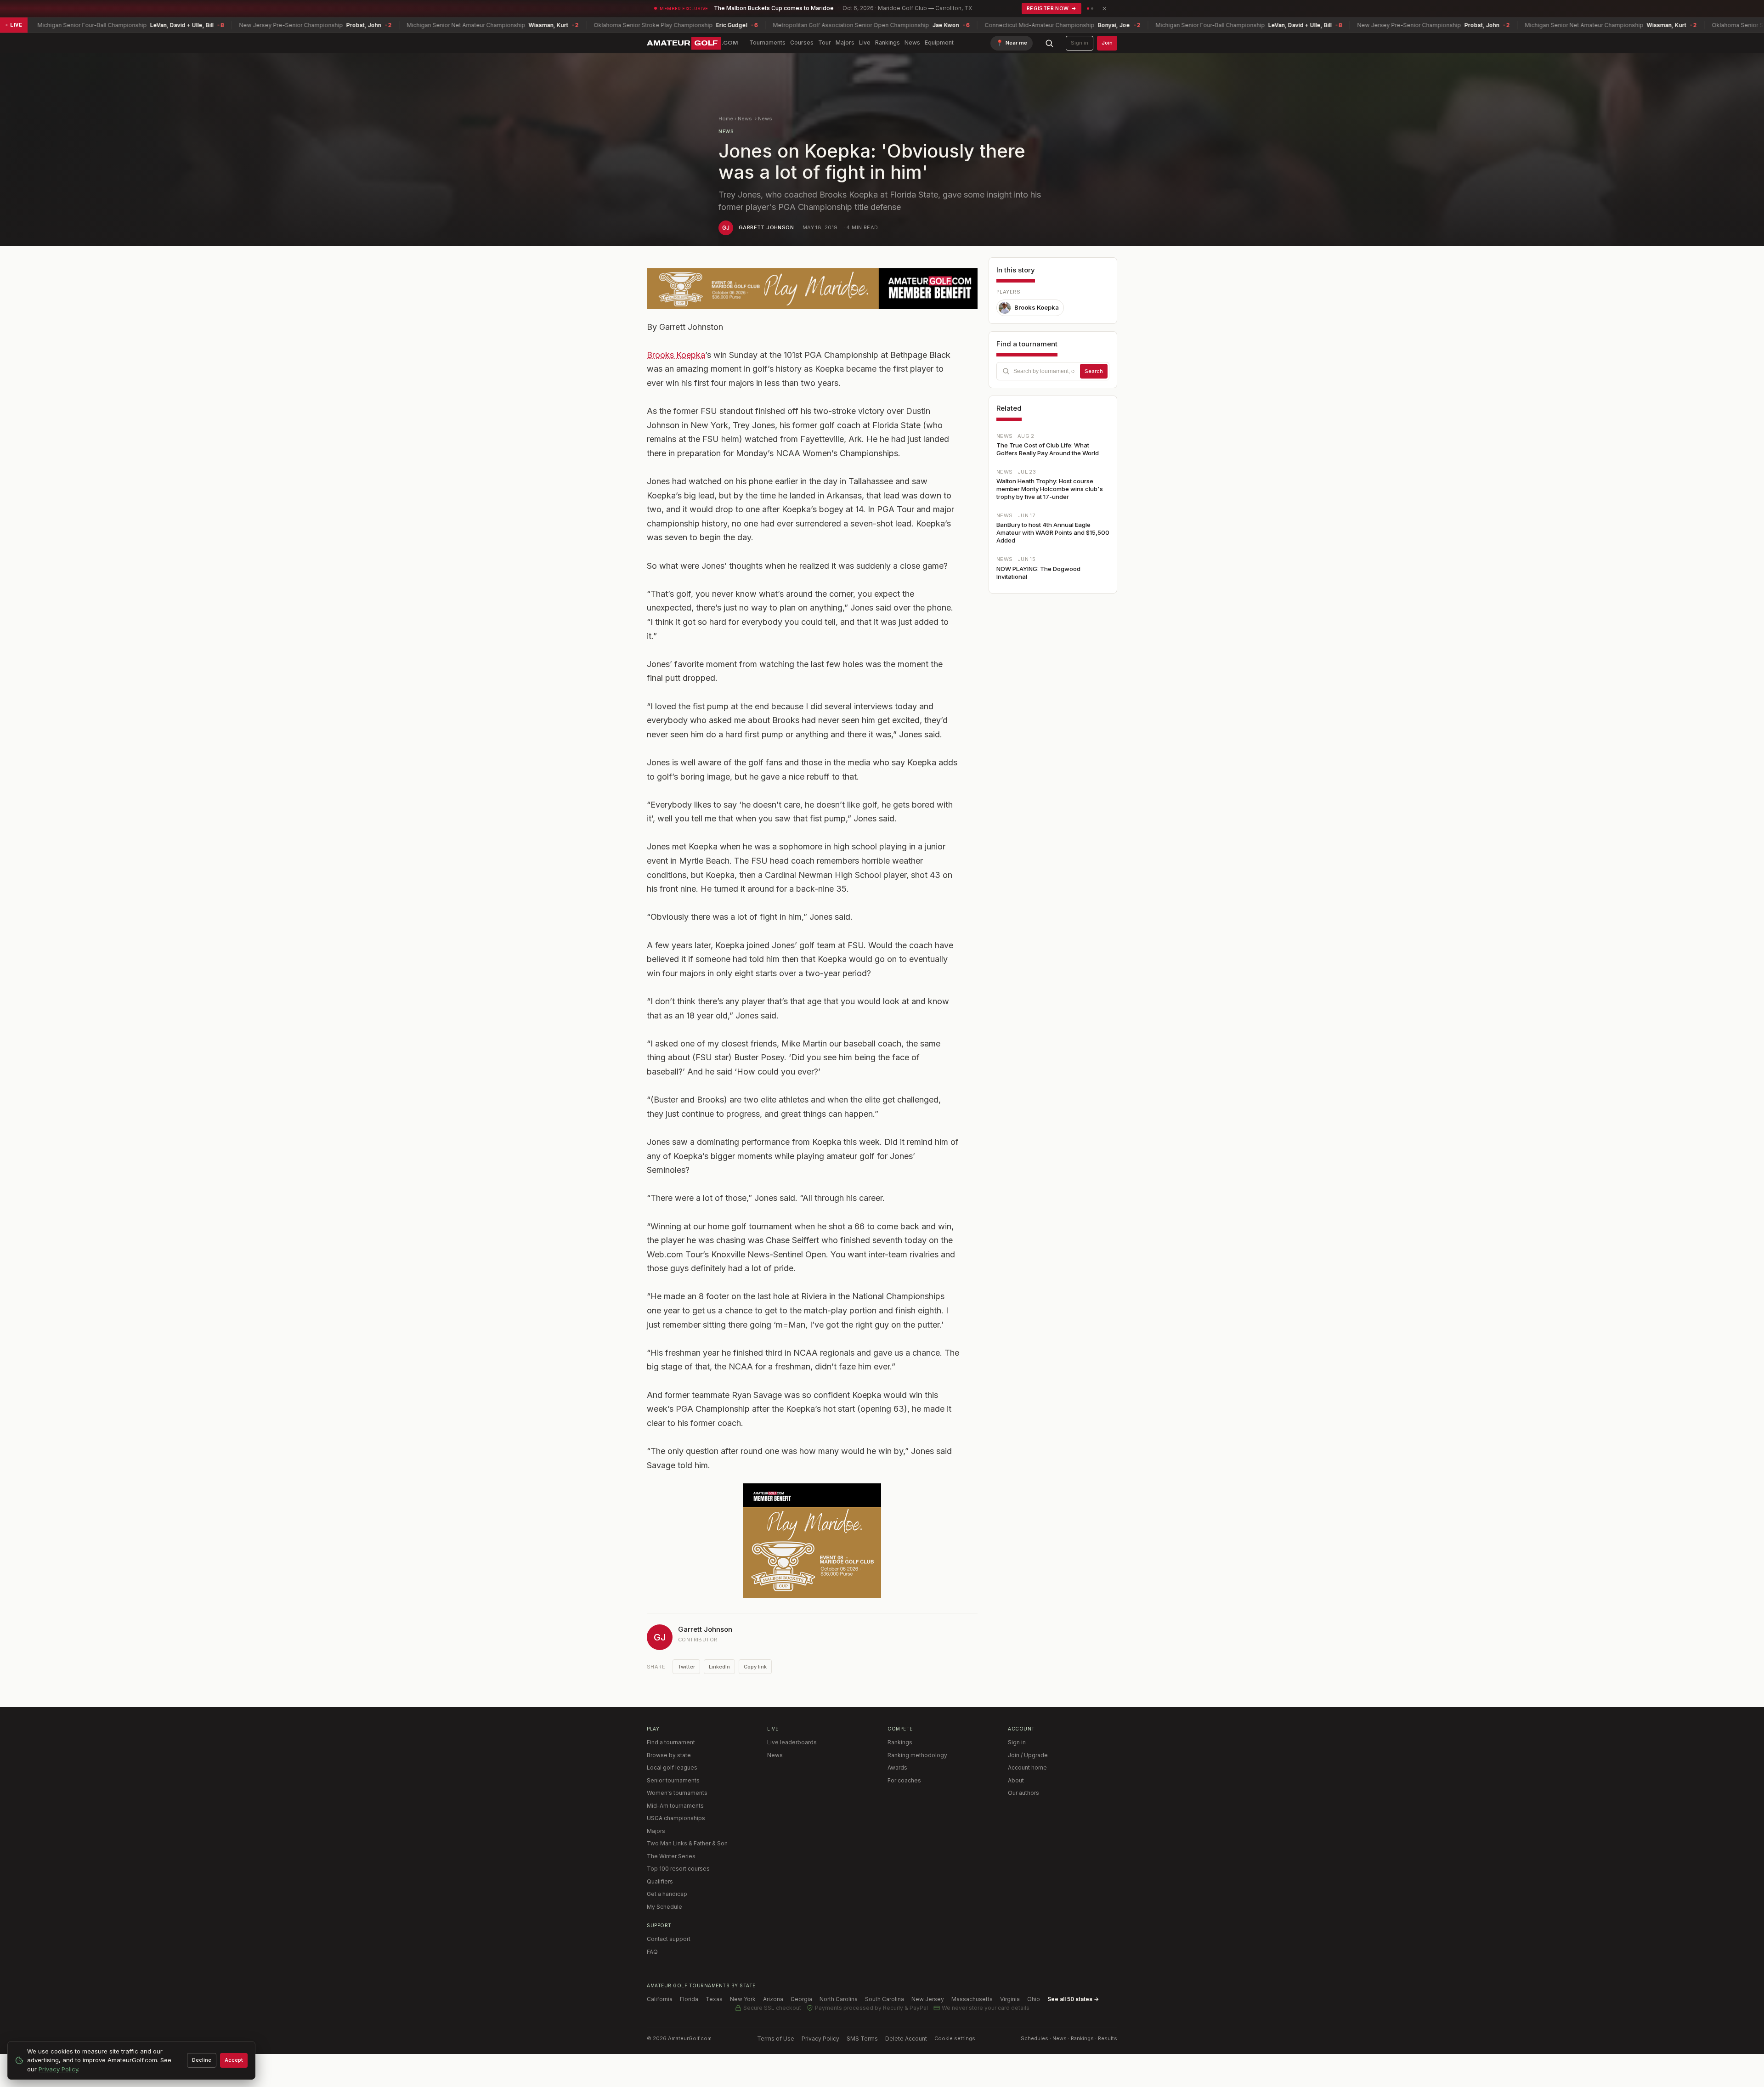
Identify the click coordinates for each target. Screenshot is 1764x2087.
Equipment (939, 42)
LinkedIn (719, 1667)
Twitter (686, 1667)
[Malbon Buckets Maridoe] (812, 1541)
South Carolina (885, 1999)
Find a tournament (671, 1742)
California (660, 1999)
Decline (202, 2060)
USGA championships (676, 1818)
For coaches (904, 1780)
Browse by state (669, 1755)
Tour (825, 42)
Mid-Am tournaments (675, 1806)
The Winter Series (671, 1856)
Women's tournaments (677, 1793)
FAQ (652, 1952)
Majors (845, 42)
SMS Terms (862, 2039)
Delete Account (906, 2039)
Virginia (1010, 1999)
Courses (802, 42)
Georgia (801, 1999)
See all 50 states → (1073, 1999)
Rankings (888, 42)
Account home (1027, 1767)
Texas (714, 1999)
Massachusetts (972, 1999)
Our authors (1023, 1793)
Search (1094, 371)
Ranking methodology (917, 1755)
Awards (897, 1767)
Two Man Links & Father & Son (687, 1843)
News (912, 42)
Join (1107, 43)
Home (726, 119)
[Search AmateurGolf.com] (1049, 43)
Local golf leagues (672, 1767)
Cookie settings (955, 2038)
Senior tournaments (673, 1780)
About (1016, 1780)
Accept (234, 2060)
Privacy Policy (820, 2039)
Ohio (1034, 1999)
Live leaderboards (792, 1742)
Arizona (773, 1999)
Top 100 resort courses (678, 1869)
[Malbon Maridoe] (812, 289)
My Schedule (664, 1907)
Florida (689, 1999)
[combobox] (1053, 371)
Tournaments (767, 42)
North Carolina (839, 1999)
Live (865, 42)
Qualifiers (660, 1881)
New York (743, 1999)
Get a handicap (667, 1894)
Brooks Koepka (676, 355)
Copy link (755, 1667)
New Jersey (928, 1999)
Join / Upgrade (1028, 1755)
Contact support (669, 1939)
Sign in (1080, 43)
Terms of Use (776, 2039)
